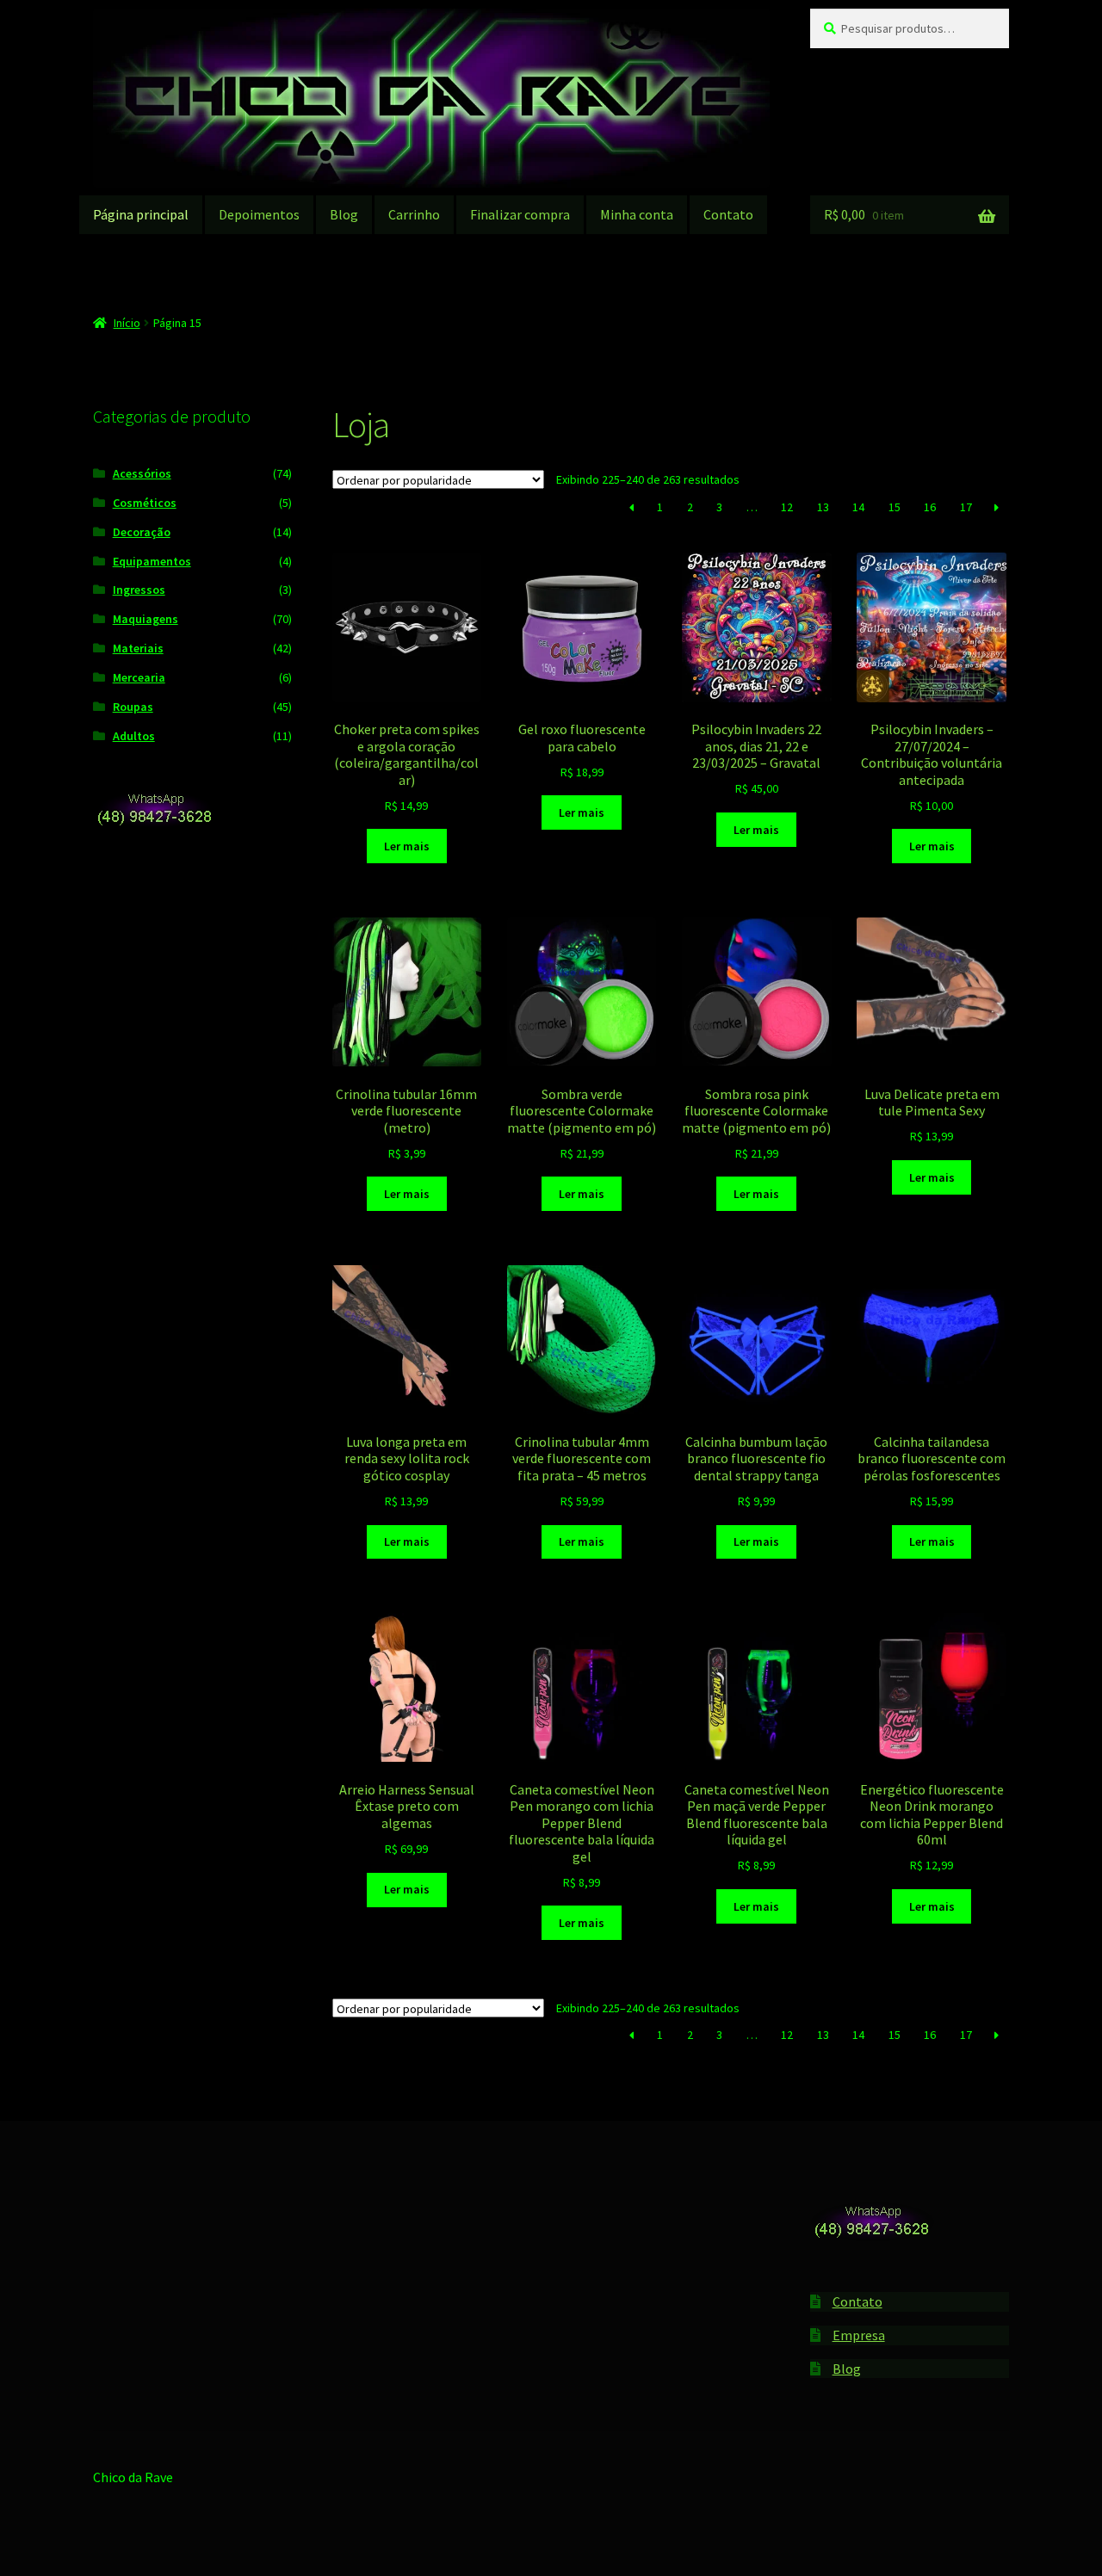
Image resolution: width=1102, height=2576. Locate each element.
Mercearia (139, 677)
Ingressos (139, 590)
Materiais (138, 648)
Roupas (133, 707)
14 (858, 507)
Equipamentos (152, 561)
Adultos (134, 736)
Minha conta (637, 214)
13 (823, 507)
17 (966, 507)
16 (930, 507)
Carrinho (414, 214)
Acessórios (142, 473)
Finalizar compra (520, 214)
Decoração (142, 532)
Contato (728, 214)
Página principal (141, 214)
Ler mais (407, 846)
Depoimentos (259, 214)
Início (127, 323)
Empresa (859, 2335)
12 (787, 507)
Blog (344, 214)
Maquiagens (145, 619)
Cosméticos (145, 503)
